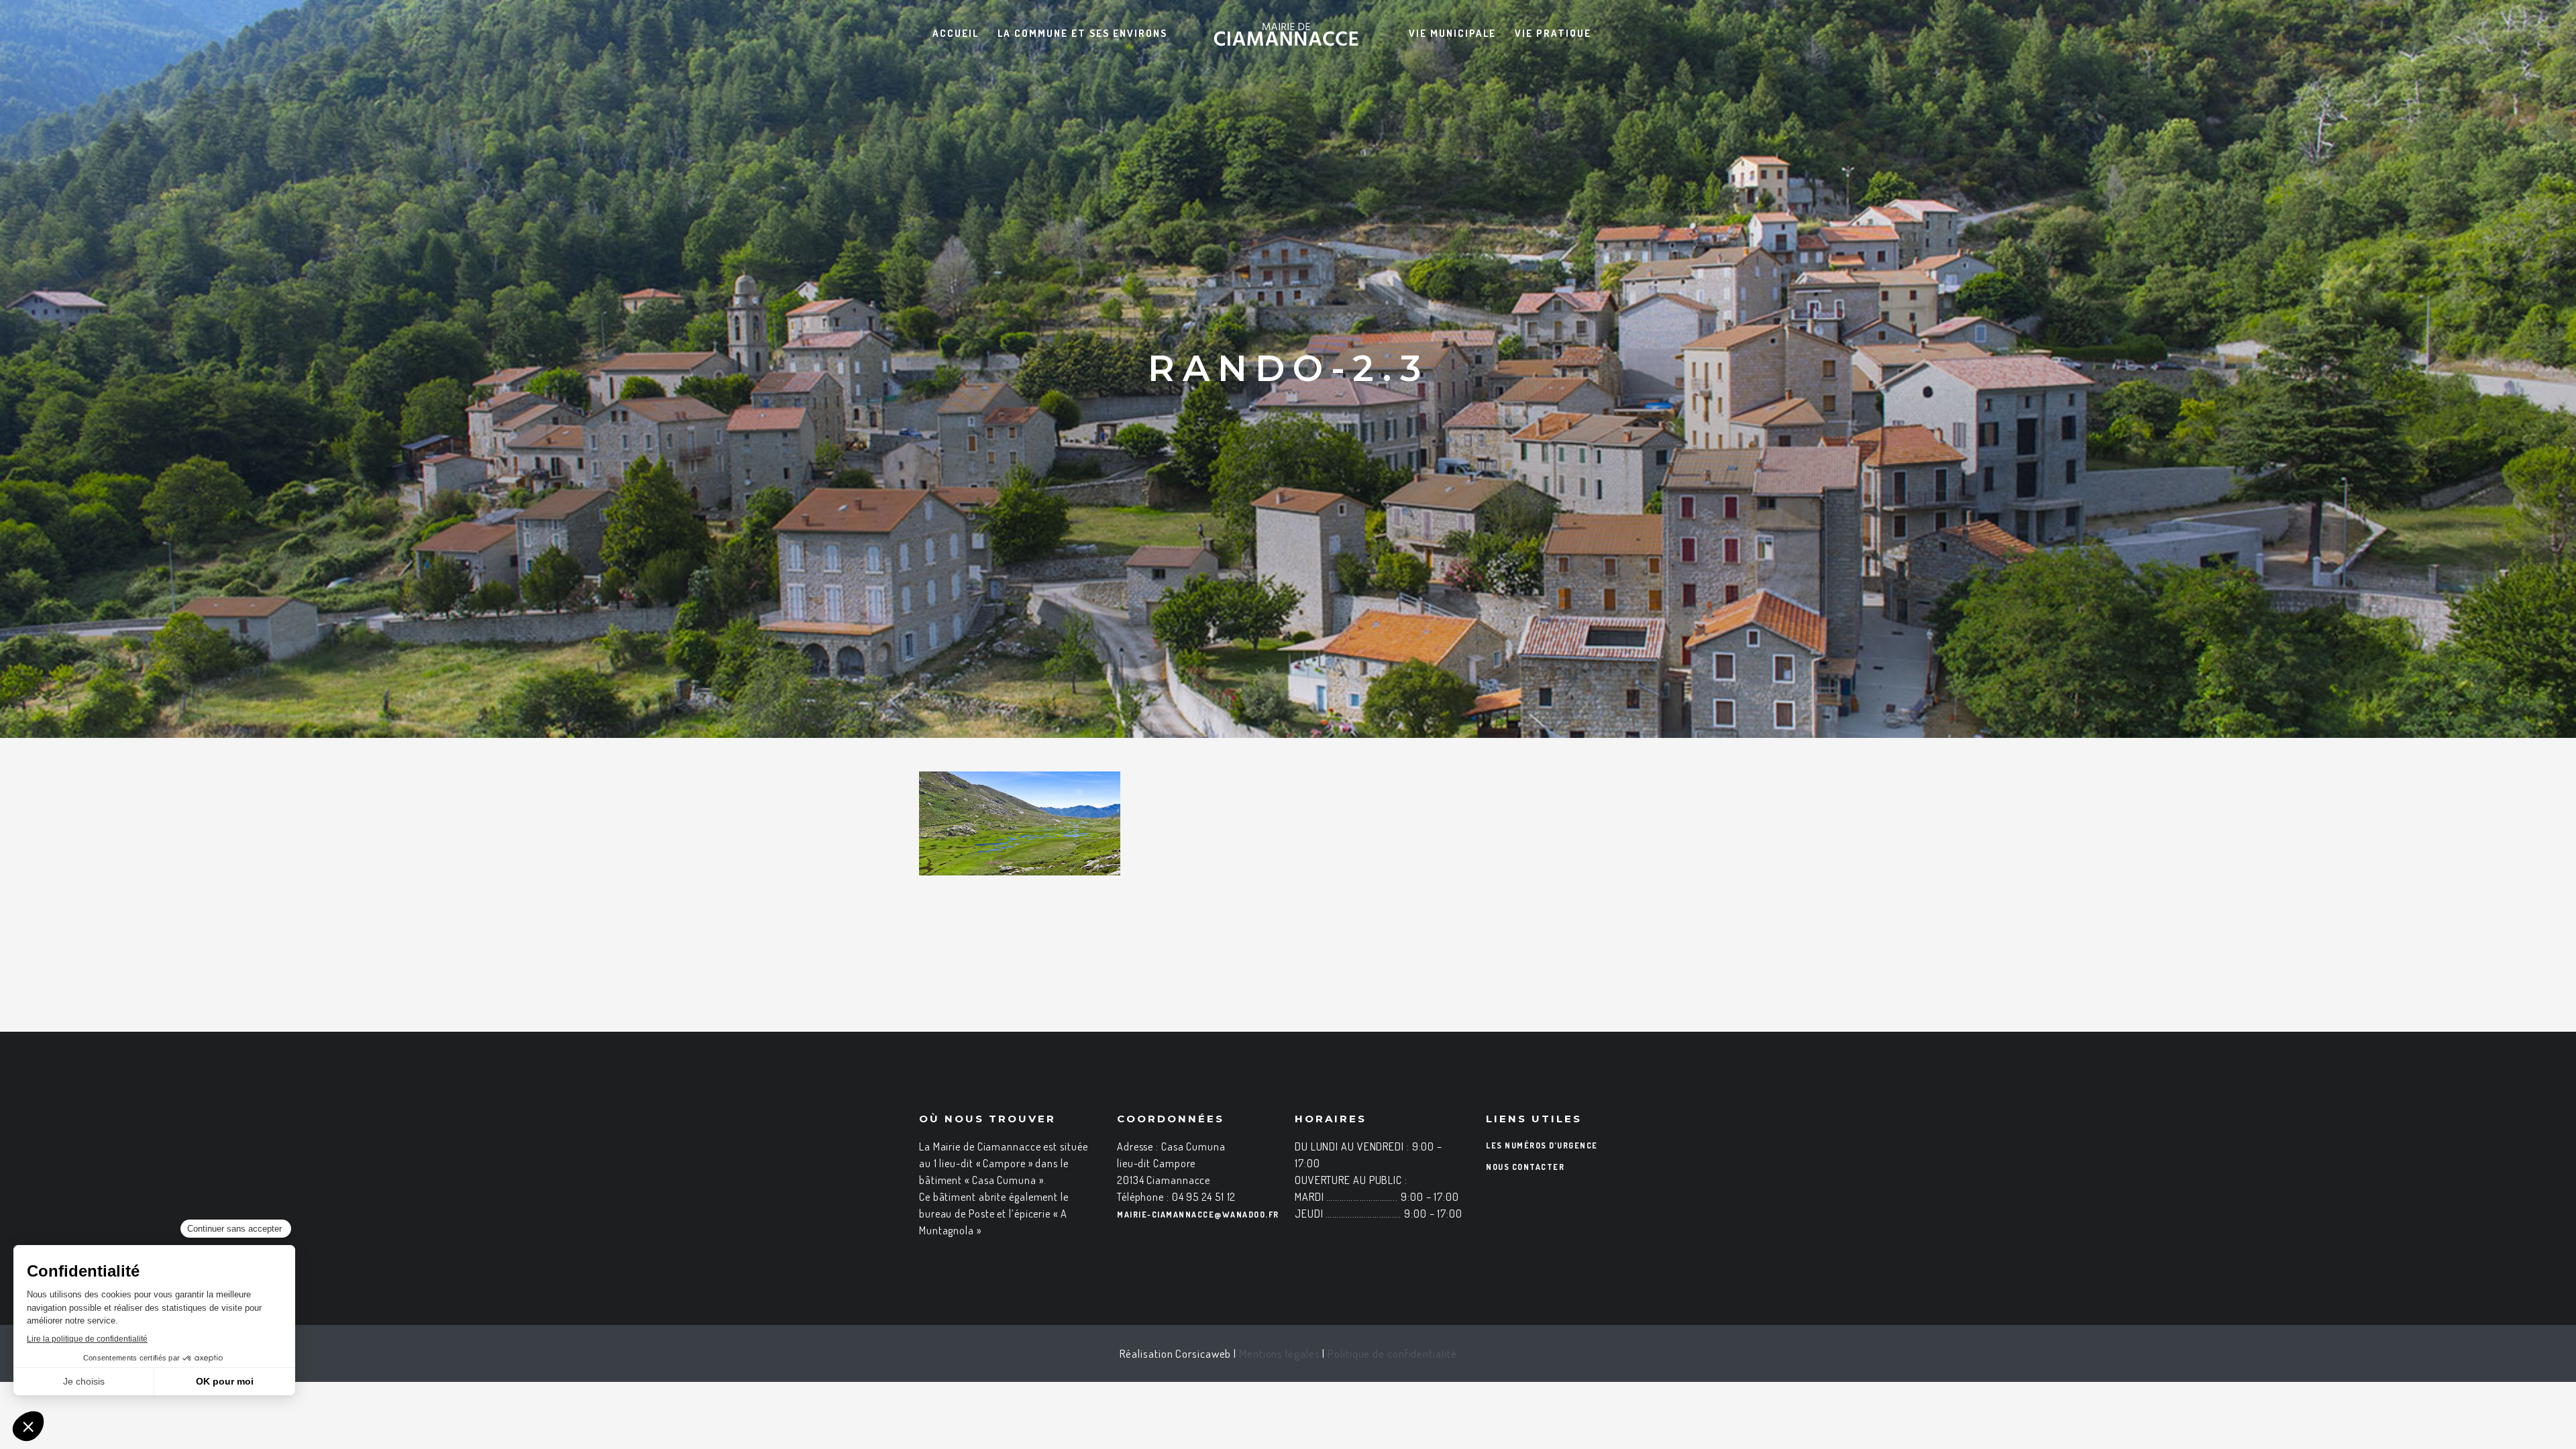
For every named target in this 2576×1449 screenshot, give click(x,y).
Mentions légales (1279, 1353)
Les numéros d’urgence (1542, 1145)
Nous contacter (1525, 1167)
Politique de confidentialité (1392, 1353)
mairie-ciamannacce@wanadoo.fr (1198, 1215)
